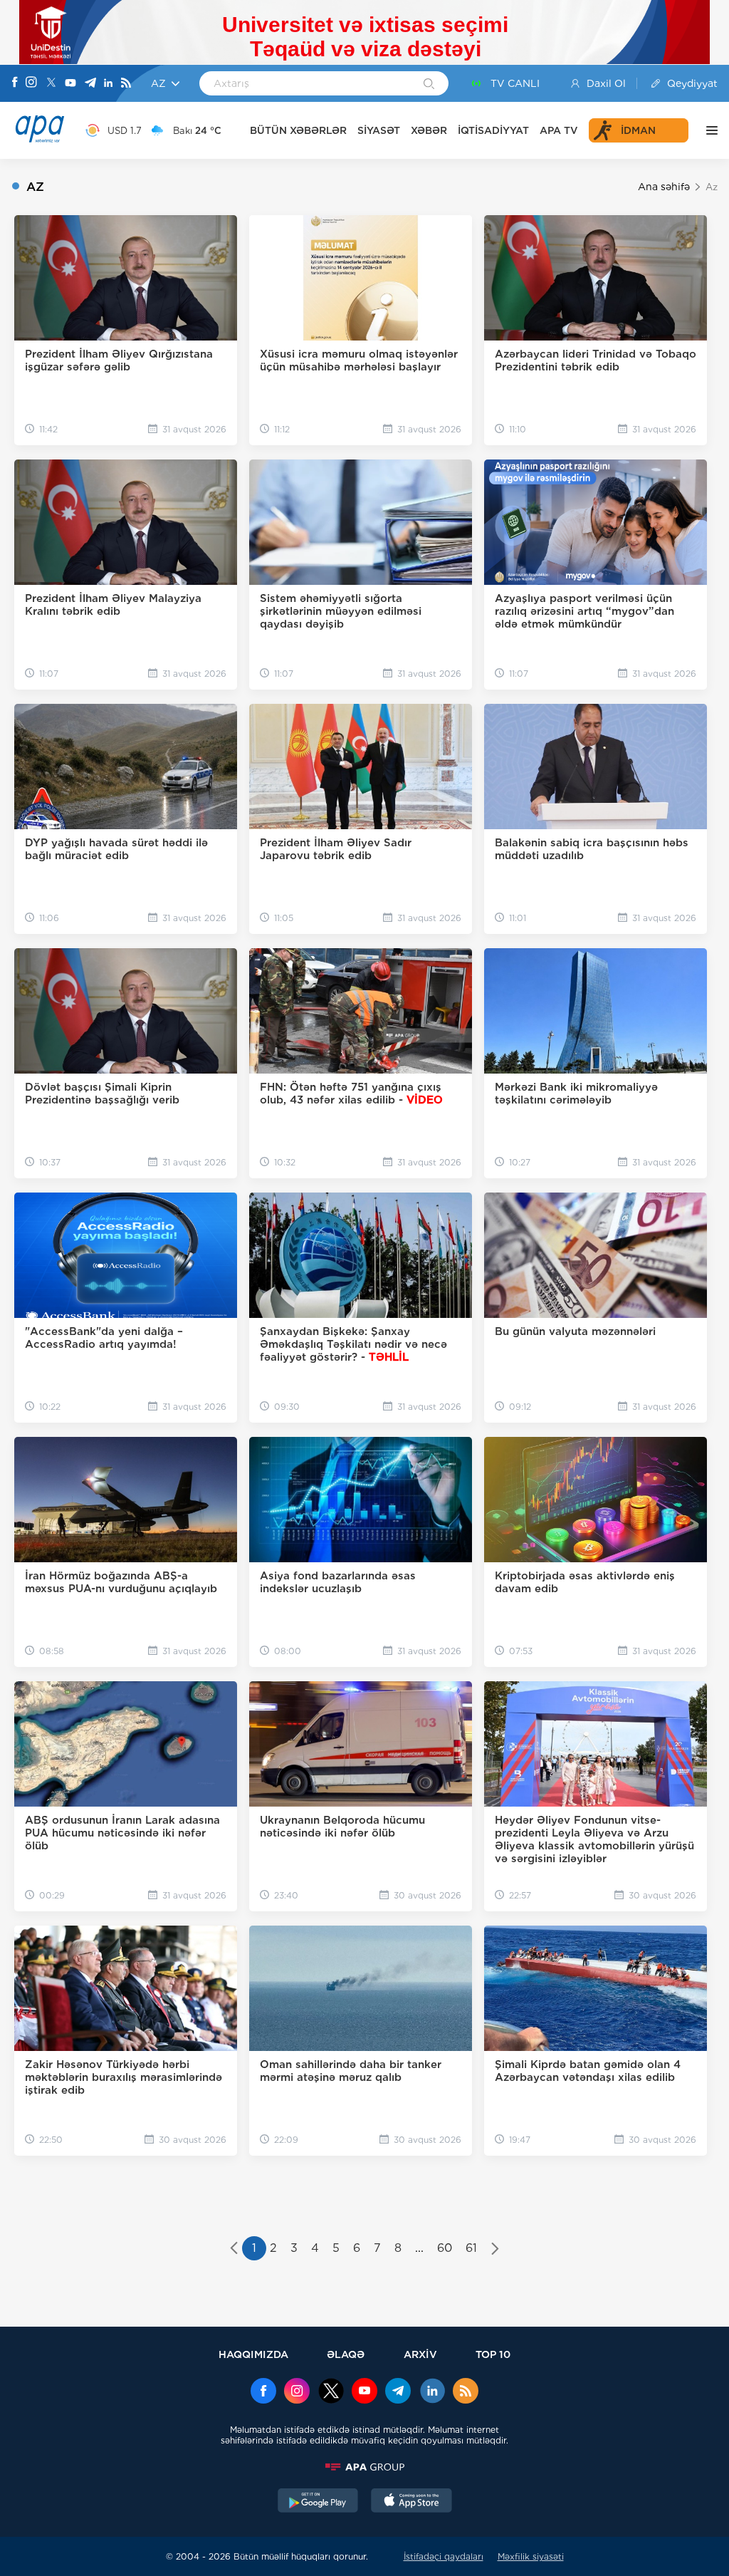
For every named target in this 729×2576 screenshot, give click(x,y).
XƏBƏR (429, 130)
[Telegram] (90, 84)
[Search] (429, 85)
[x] (331, 2392)
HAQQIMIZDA (253, 2354)
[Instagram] (31, 83)
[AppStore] (411, 2502)
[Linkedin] (108, 84)
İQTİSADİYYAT (493, 130)
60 (445, 2248)
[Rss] (126, 84)
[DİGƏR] (708, 130)
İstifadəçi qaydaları (444, 2556)
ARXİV (420, 2354)
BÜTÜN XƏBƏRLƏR (298, 130)
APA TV (559, 130)
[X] (51, 84)
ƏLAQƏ (346, 2354)
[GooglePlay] (318, 2502)
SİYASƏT (379, 130)
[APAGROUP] (364, 2467)
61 (471, 2248)
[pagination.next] (495, 2250)
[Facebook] (15, 83)
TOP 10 (493, 2354)
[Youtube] (70, 84)
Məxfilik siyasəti (531, 2556)
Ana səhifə (664, 187)
